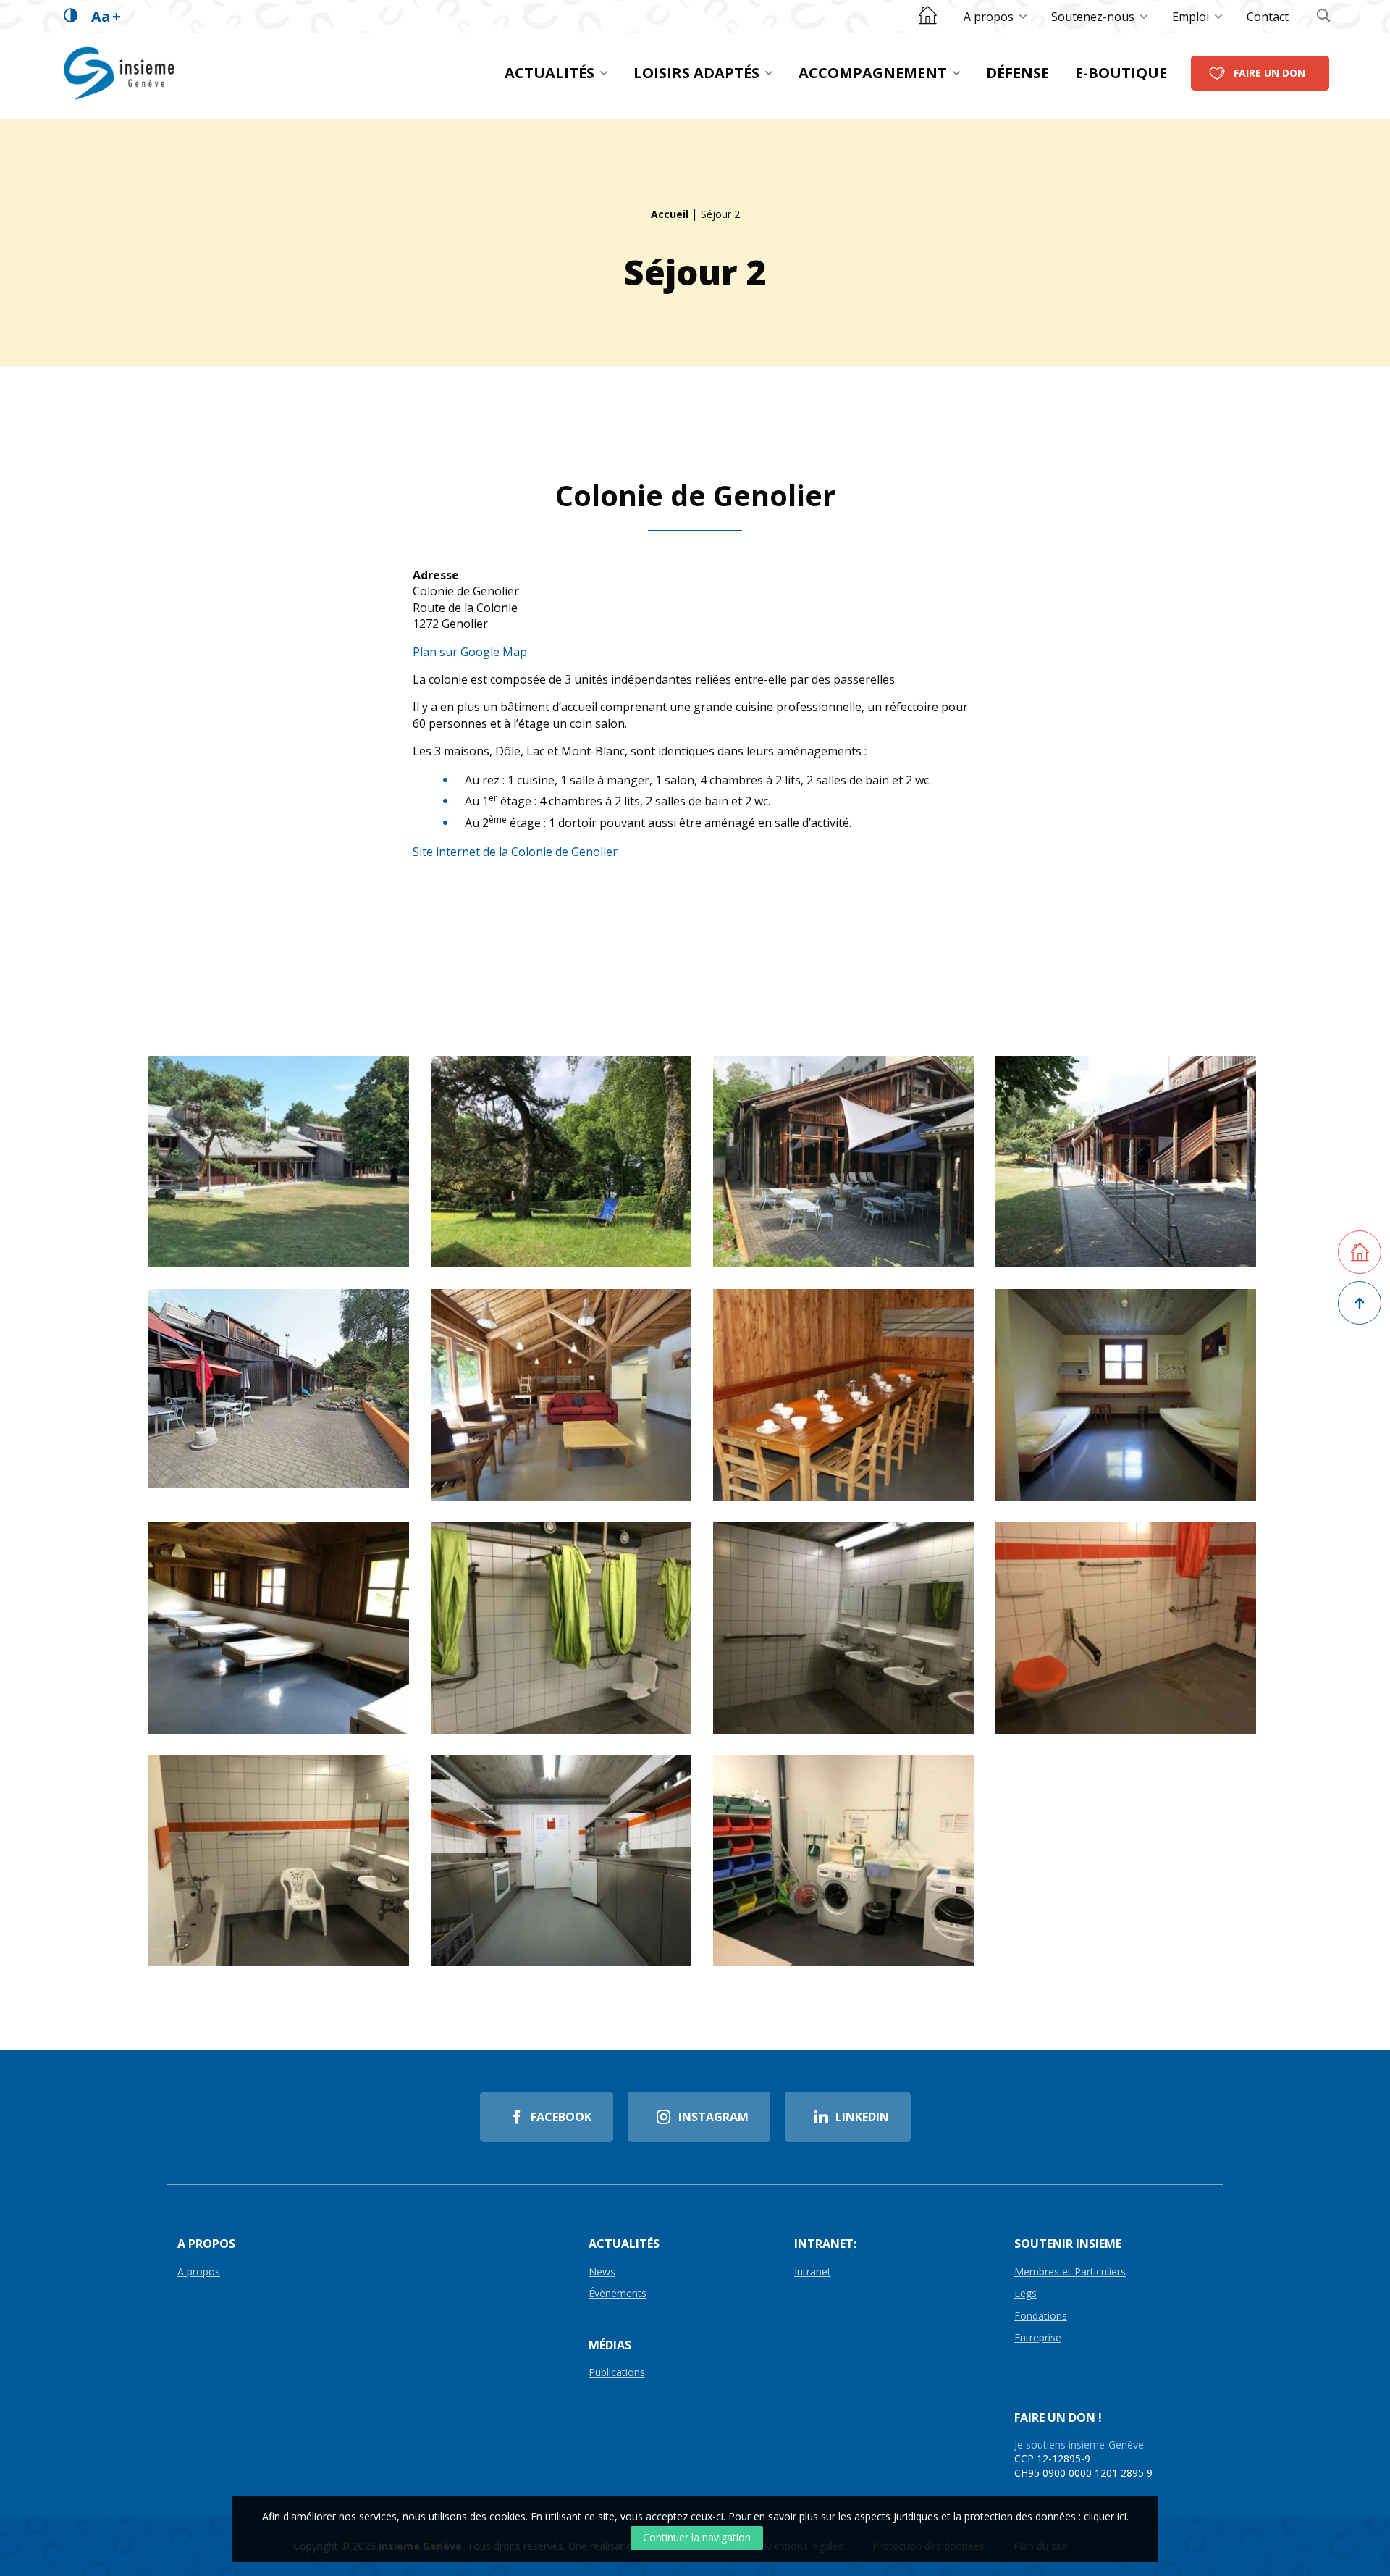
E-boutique (1121, 73)
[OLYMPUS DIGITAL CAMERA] (1126, 1162)
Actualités (549, 73)
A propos (989, 17)
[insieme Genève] (121, 73)
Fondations (1041, 2316)
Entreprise (1038, 2338)
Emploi (1191, 17)
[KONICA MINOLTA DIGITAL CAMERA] (843, 1395)
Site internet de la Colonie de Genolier (515, 852)
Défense (1018, 73)
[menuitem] (996, 17)
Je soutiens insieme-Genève (1079, 2445)
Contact (1268, 17)
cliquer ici (1105, 2516)
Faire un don (1269, 73)
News (602, 2272)
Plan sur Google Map (470, 652)
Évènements (618, 2294)
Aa (106, 16)
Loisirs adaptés (696, 73)
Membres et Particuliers (1070, 2272)
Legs (1025, 2294)
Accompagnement (873, 73)
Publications (617, 2373)
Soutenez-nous (1093, 17)
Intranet (813, 2272)
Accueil (670, 214)
